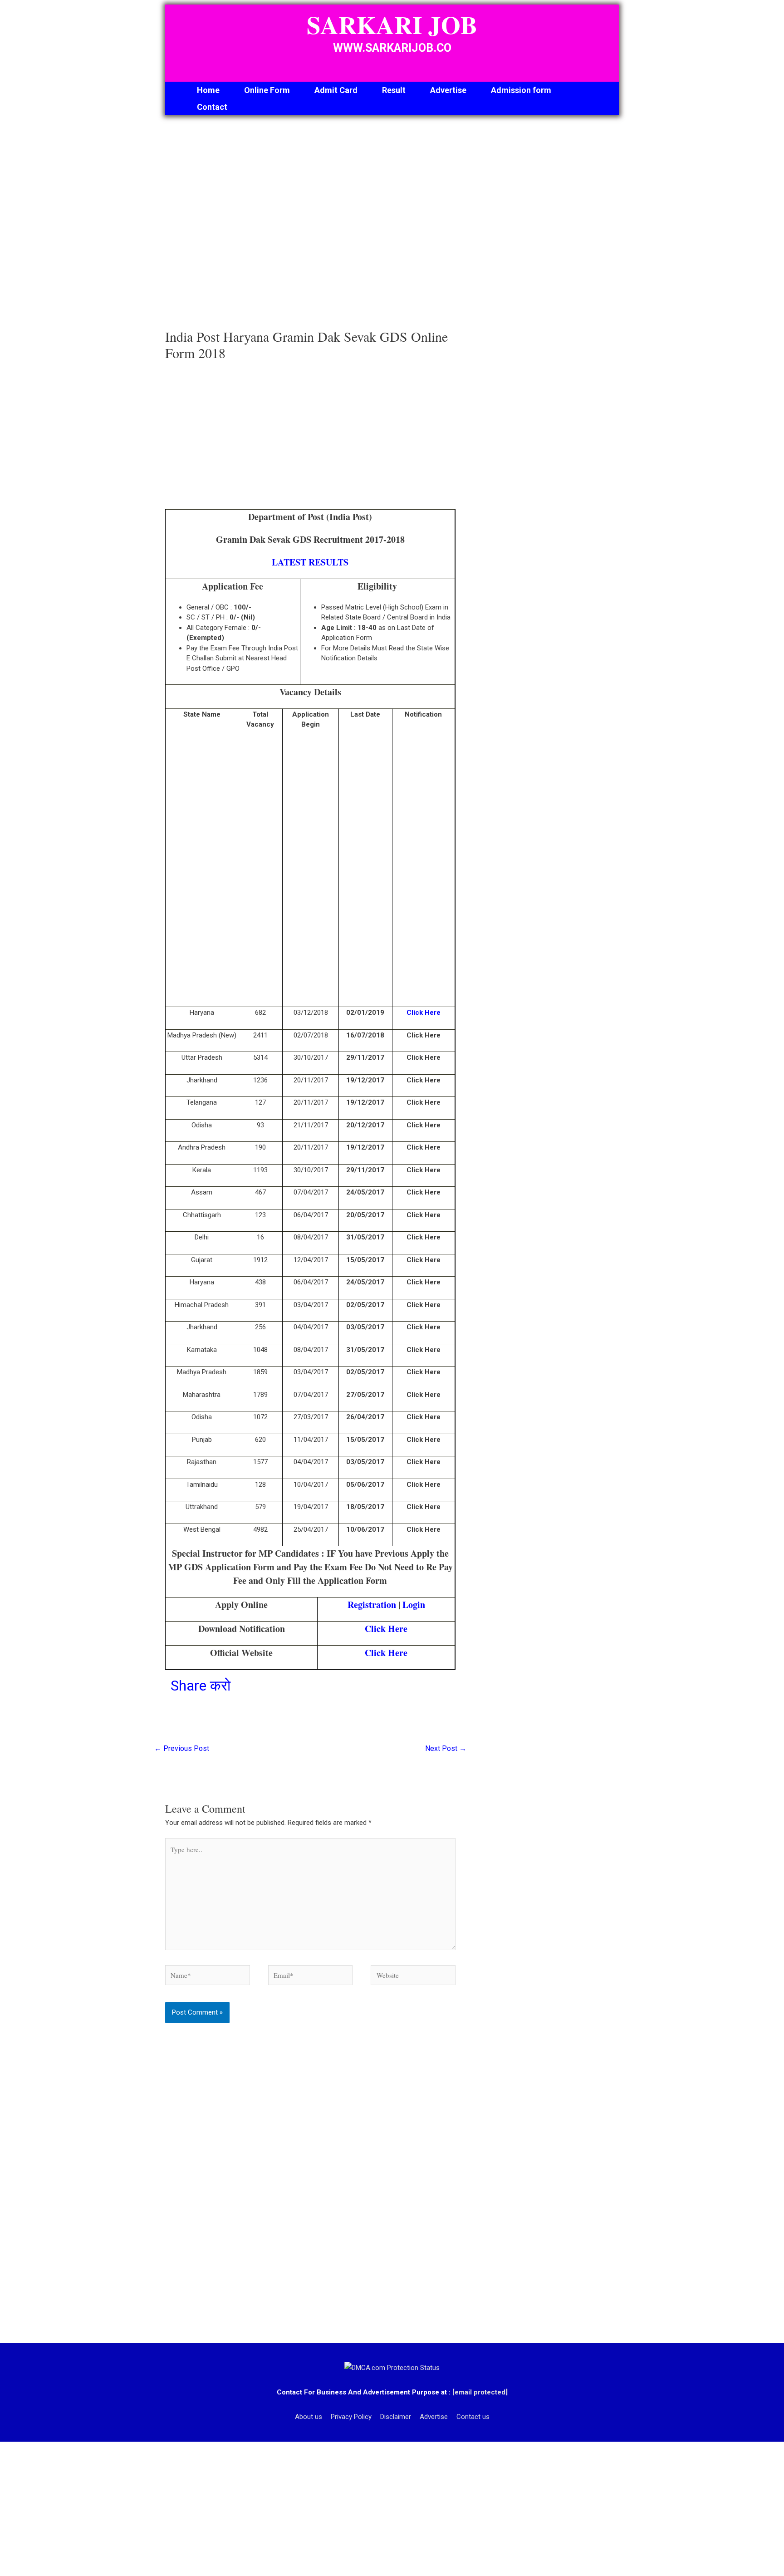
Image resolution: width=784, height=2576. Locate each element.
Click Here (424, 1013)
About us (309, 2417)
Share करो (201, 1686)
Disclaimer (396, 2417)
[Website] (413, 1977)
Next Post (446, 1748)
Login (414, 1605)
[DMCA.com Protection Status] (392, 2367)
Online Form (267, 90)
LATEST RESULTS (310, 562)
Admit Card (336, 90)
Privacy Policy (351, 2417)
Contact (212, 107)
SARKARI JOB (392, 25)
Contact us (473, 2417)
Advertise (448, 90)
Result (394, 90)
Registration (372, 1605)
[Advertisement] (310, 225)
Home (208, 90)
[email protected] (480, 2392)
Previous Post (182, 1748)
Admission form (521, 90)
